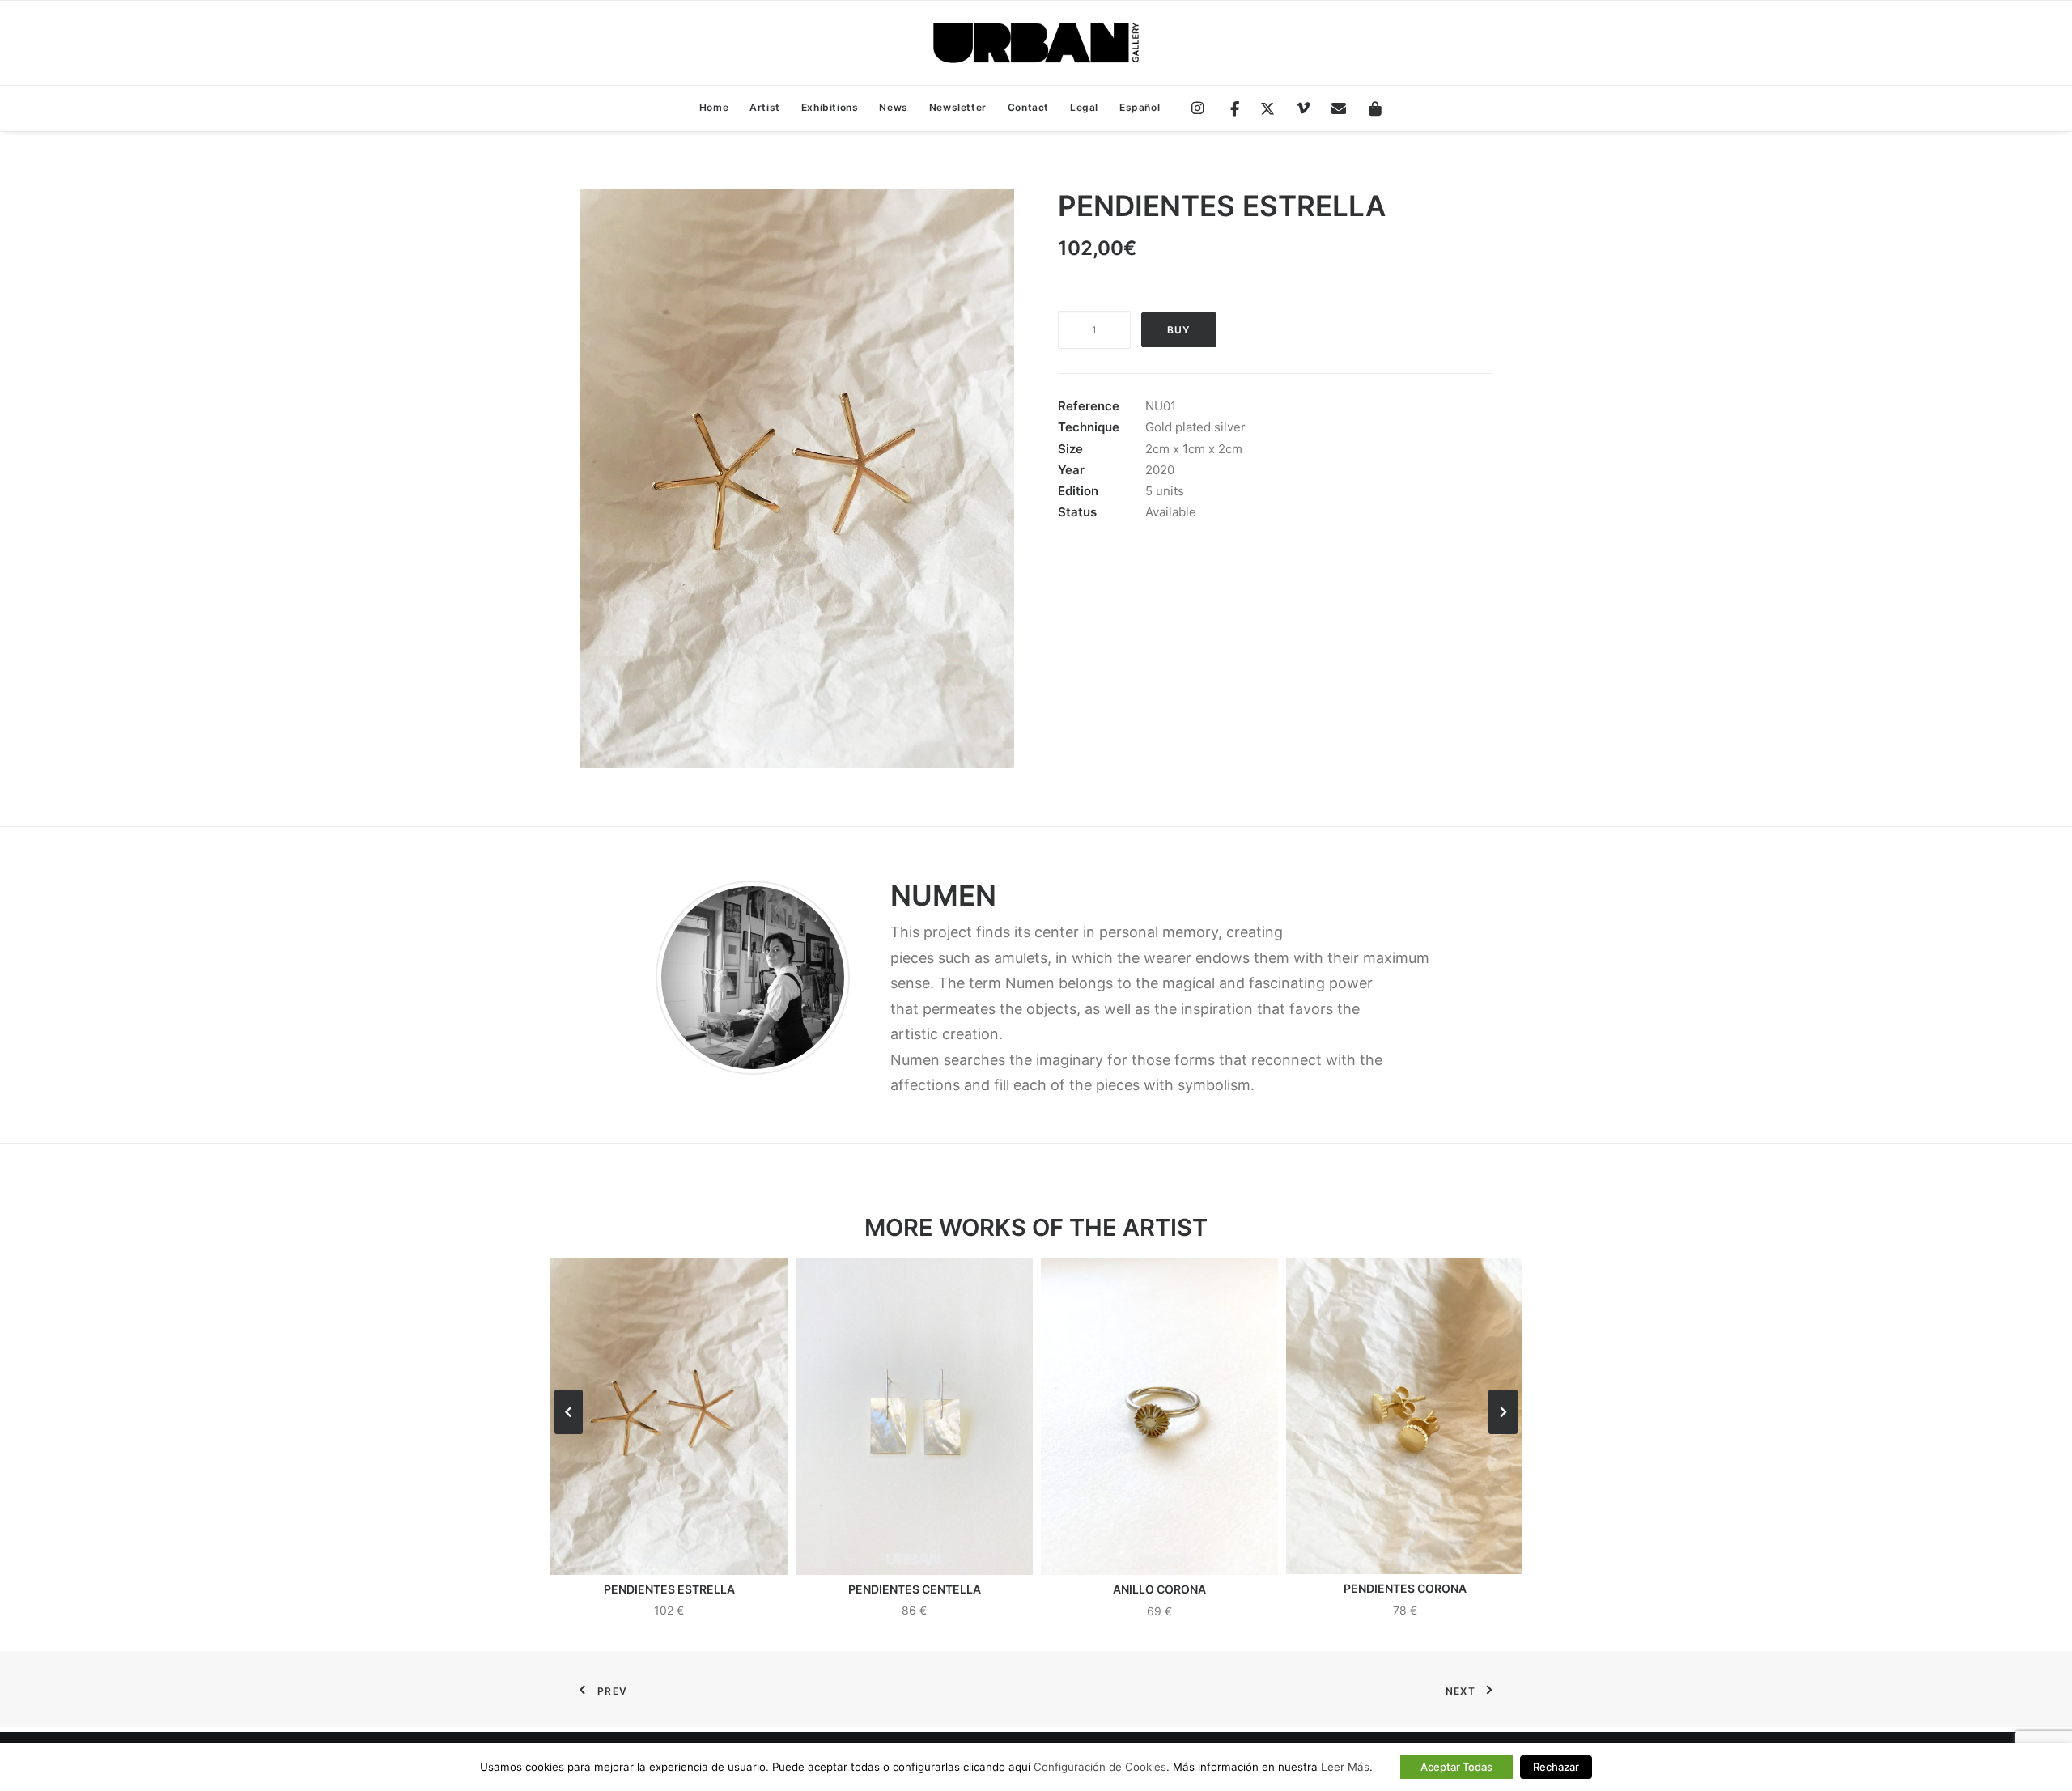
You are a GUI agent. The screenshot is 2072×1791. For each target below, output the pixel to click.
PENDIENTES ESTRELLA (669, 1589)
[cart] (1370, 109)
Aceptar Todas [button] (1456, 1767)
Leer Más (1345, 1767)
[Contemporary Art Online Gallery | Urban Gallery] (1036, 43)
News (893, 107)
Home (714, 107)
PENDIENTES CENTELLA (915, 1589)
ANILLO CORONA (1159, 1589)
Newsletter (958, 107)
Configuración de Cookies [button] (1100, 1767)
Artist (765, 107)
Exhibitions (830, 107)
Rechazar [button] (1556, 1767)
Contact (1028, 107)
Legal (1084, 107)
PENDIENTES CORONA (1405, 1588)
